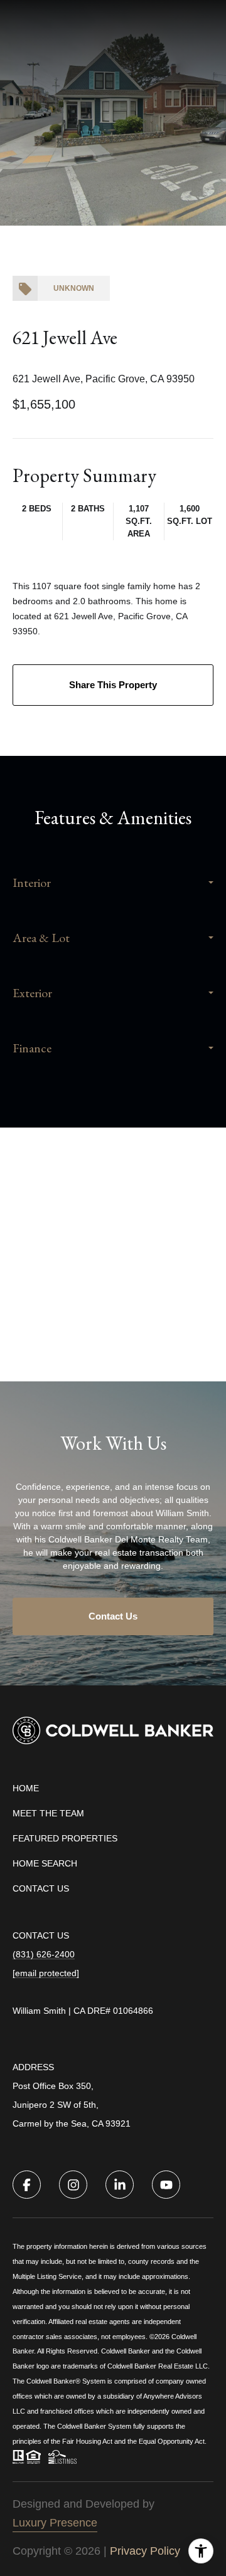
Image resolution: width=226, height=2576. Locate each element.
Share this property (113, 685)
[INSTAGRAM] (73, 2185)
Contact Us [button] (113, 1616)
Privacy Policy (145, 2551)
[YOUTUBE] (166, 2185)
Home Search (45, 1863)
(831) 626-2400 (44, 1954)
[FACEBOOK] (27, 2185)
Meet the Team (48, 1813)
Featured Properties (65, 1838)
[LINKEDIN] (120, 2185)
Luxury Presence (55, 2523)
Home (26, 1788)
